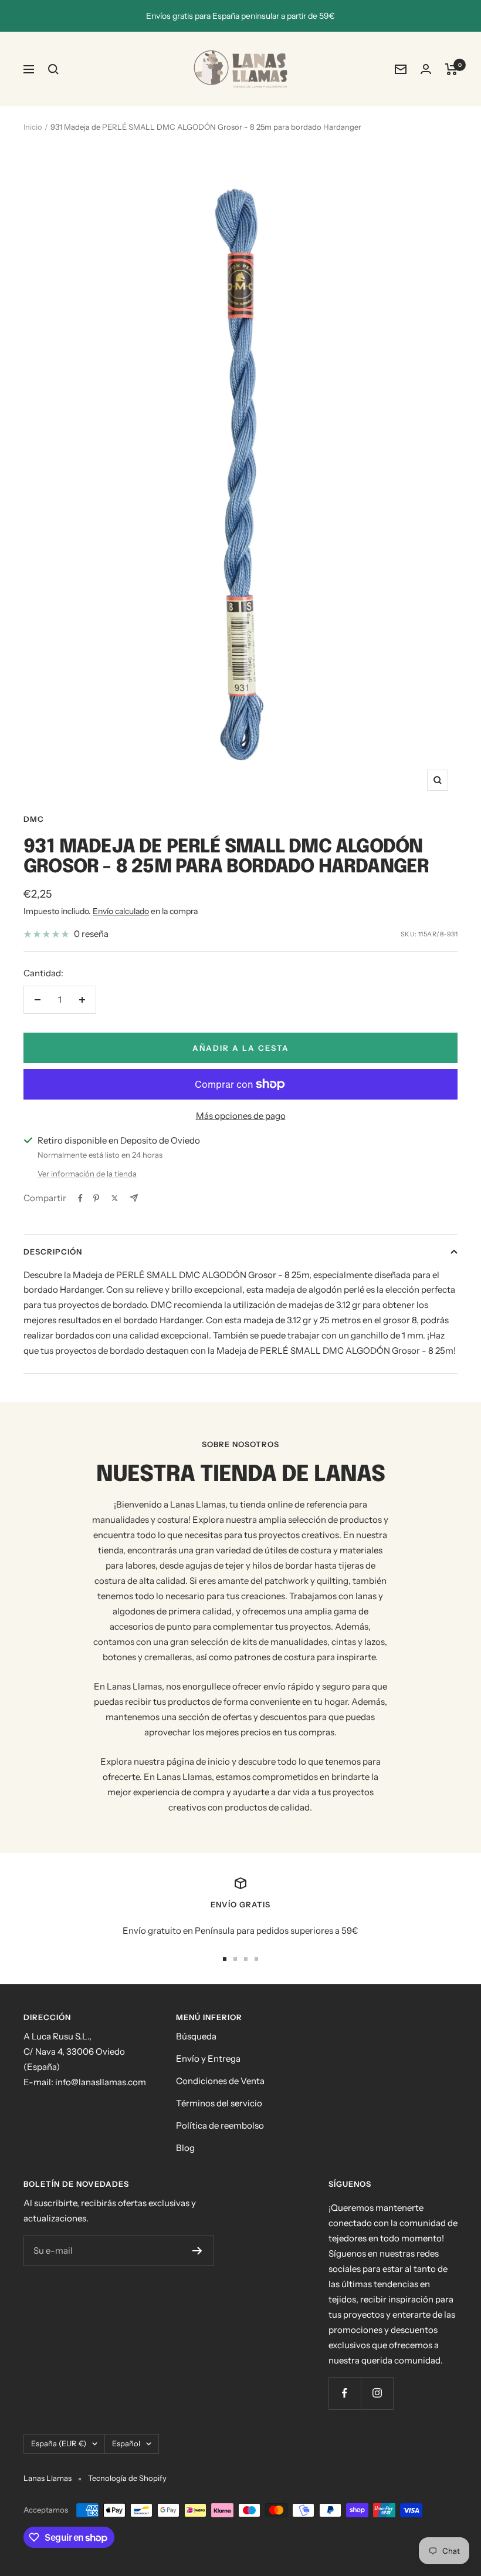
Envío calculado (121, 911)
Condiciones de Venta (220, 2081)
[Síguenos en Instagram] (377, 2393)
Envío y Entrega (208, 2059)
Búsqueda (196, 2036)
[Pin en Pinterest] (96, 1198)
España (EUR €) (59, 2443)
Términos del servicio (219, 2103)
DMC (34, 819)
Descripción (53, 1252)
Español (126, 2443)
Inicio (33, 127)
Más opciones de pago (241, 1116)
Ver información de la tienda (87, 1174)
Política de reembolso (220, 2125)
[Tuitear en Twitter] (115, 1198)
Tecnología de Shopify (127, 2478)
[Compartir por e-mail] (134, 1198)
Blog (185, 2148)
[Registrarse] (197, 2251)
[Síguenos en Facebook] (345, 2393)
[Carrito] (451, 69)
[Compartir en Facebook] (80, 1198)
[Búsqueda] (53, 69)
